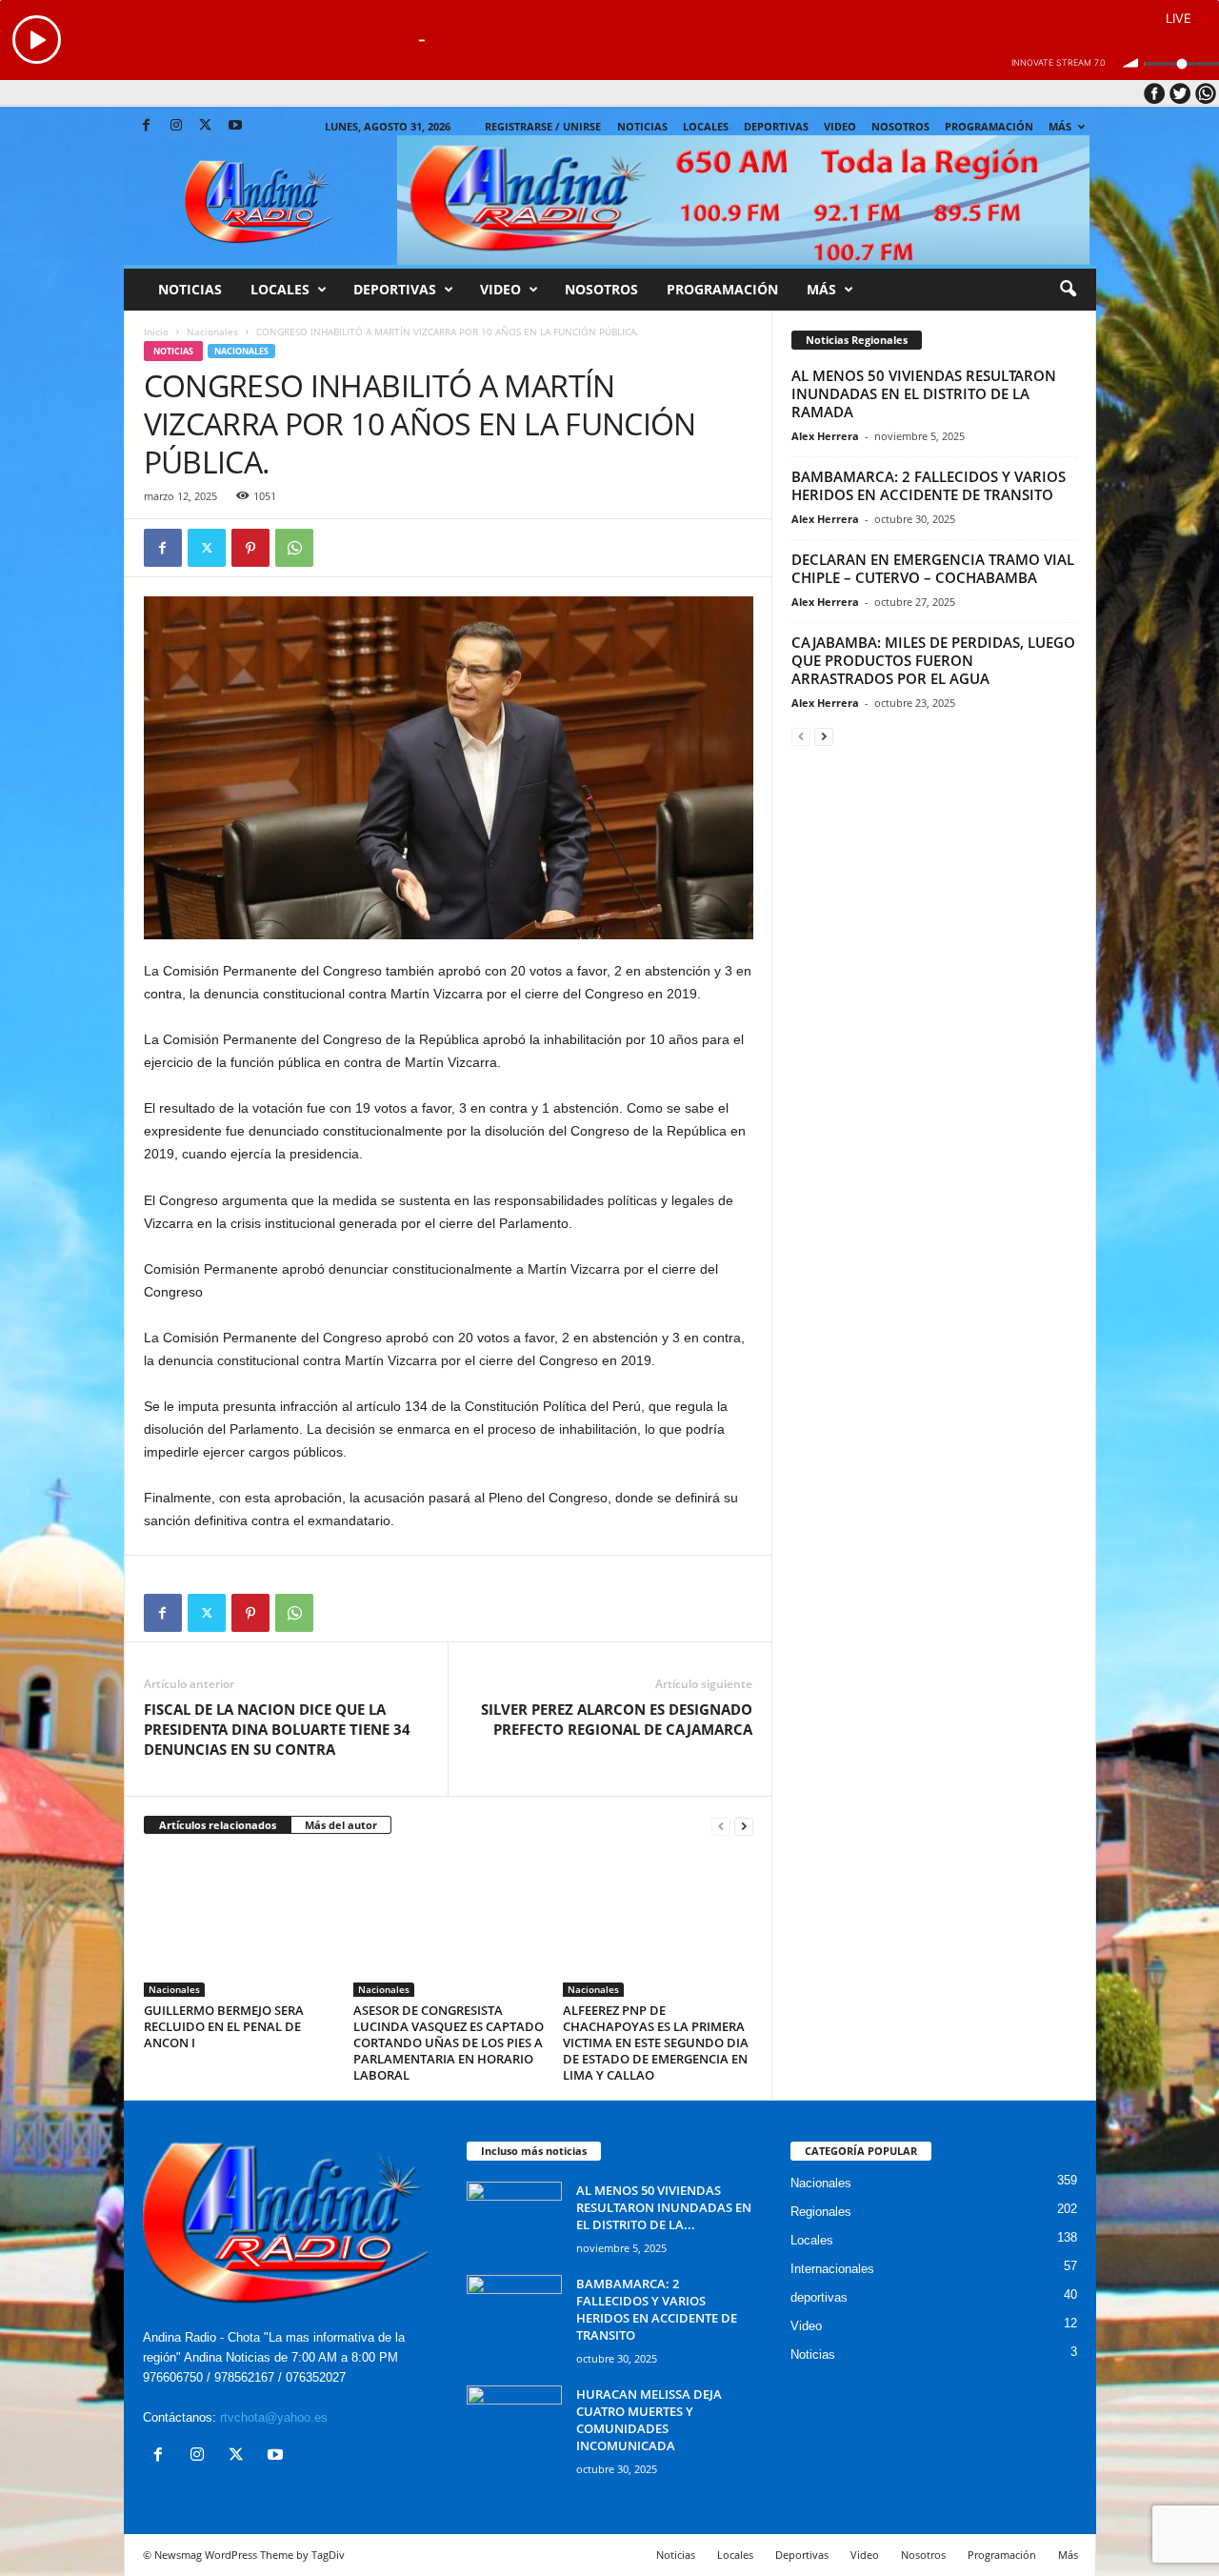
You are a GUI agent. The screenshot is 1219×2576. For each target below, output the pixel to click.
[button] (1068, 290)
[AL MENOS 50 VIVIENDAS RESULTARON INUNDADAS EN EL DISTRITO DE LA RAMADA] (514, 2217)
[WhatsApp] (294, 548)
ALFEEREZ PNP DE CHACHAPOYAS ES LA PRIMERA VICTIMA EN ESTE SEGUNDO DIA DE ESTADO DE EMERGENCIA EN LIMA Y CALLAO (656, 2043)
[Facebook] (147, 126)
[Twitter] (206, 126)
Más (1060, 126)
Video (840, 126)
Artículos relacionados (218, 1825)
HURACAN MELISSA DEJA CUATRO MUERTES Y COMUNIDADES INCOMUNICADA (649, 2420)
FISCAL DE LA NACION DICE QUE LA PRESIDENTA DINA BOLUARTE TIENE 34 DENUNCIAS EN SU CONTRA (277, 1729)
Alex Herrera (825, 436)
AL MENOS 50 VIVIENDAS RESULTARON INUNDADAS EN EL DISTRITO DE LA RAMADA (924, 393)
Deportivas (776, 126)
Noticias (642, 126)
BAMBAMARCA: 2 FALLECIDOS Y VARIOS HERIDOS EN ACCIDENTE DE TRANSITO (929, 485)
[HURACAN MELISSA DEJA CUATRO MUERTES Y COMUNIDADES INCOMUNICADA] (514, 2421)
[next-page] (744, 1826)
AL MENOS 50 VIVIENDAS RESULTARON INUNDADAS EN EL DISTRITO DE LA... (664, 2207)
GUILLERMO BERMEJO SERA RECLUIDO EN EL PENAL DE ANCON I (224, 2026)
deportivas (819, 2297)
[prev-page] (721, 1826)
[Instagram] (176, 126)
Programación (989, 126)
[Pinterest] (250, 548)
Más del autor (341, 1825)
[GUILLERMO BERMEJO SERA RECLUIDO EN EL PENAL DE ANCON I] (239, 1925)
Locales (812, 2240)
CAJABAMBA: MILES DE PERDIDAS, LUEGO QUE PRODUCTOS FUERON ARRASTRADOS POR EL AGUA (933, 660)
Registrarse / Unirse (543, 126)
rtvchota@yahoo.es (274, 2417)
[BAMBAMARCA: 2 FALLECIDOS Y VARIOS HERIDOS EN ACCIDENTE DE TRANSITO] (514, 2311)
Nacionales (212, 332)
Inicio (156, 332)
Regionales (821, 2212)
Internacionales (832, 2269)
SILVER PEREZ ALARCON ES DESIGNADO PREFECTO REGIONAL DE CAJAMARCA (617, 1719)
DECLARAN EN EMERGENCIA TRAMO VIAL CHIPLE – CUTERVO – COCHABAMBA (933, 568)
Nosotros (900, 126)
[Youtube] (235, 126)
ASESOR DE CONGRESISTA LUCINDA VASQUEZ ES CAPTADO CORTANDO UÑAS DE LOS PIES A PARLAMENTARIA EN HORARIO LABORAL (449, 2043)
